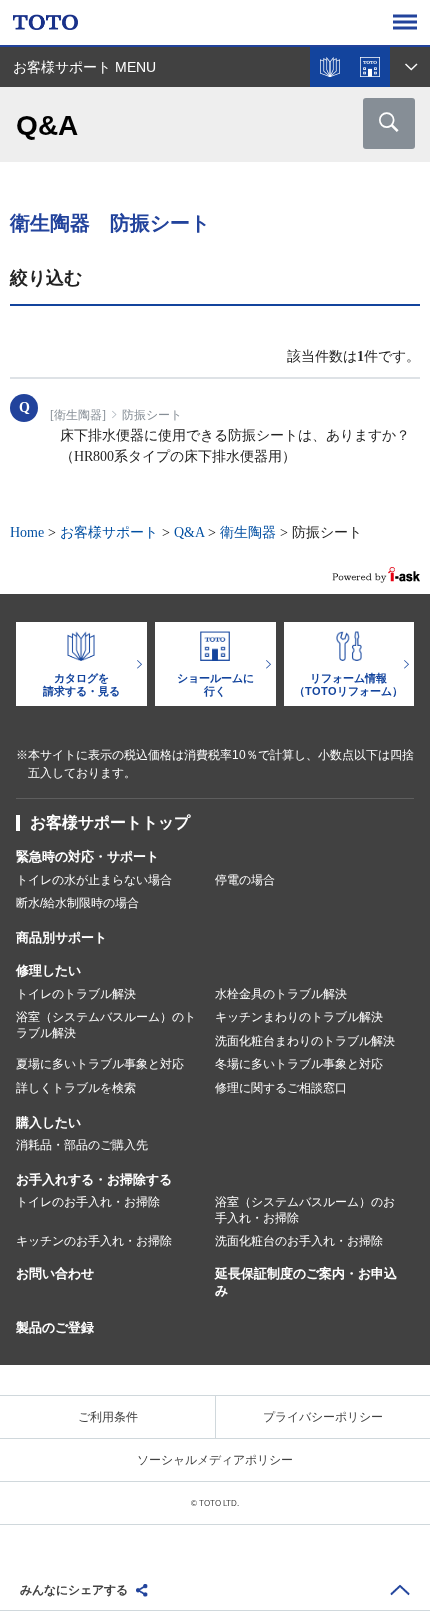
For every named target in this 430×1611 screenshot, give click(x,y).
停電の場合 (245, 880)
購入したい (48, 1122)
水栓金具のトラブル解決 (281, 994)
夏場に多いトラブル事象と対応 (100, 1064)
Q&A (189, 532)
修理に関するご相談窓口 (281, 1088)
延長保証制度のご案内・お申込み (306, 1282)
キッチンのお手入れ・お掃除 (94, 1241)
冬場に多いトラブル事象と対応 (299, 1064)
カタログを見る (330, 67)
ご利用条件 (108, 1417)
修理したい (48, 970)
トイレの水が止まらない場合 (94, 880)
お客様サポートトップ (110, 822)
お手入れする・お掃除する (94, 1179)
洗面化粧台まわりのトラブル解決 (305, 1041)
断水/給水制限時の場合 (77, 903)
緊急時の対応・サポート (87, 856)
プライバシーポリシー (323, 1417)
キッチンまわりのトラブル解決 (299, 1017)
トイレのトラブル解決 (76, 994)
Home (27, 532)
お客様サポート (109, 532)
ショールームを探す (370, 67)
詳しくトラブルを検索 (76, 1088)
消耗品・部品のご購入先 (82, 1145)
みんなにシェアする (74, 1590)
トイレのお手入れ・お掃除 (88, 1202)
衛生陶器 (248, 532)
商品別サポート (61, 937)
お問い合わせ (55, 1273)
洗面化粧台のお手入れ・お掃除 (299, 1241)
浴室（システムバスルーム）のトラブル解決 (106, 1025)
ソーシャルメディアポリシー (215, 1460)
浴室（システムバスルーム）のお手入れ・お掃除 (305, 1210)
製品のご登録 (55, 1327)
